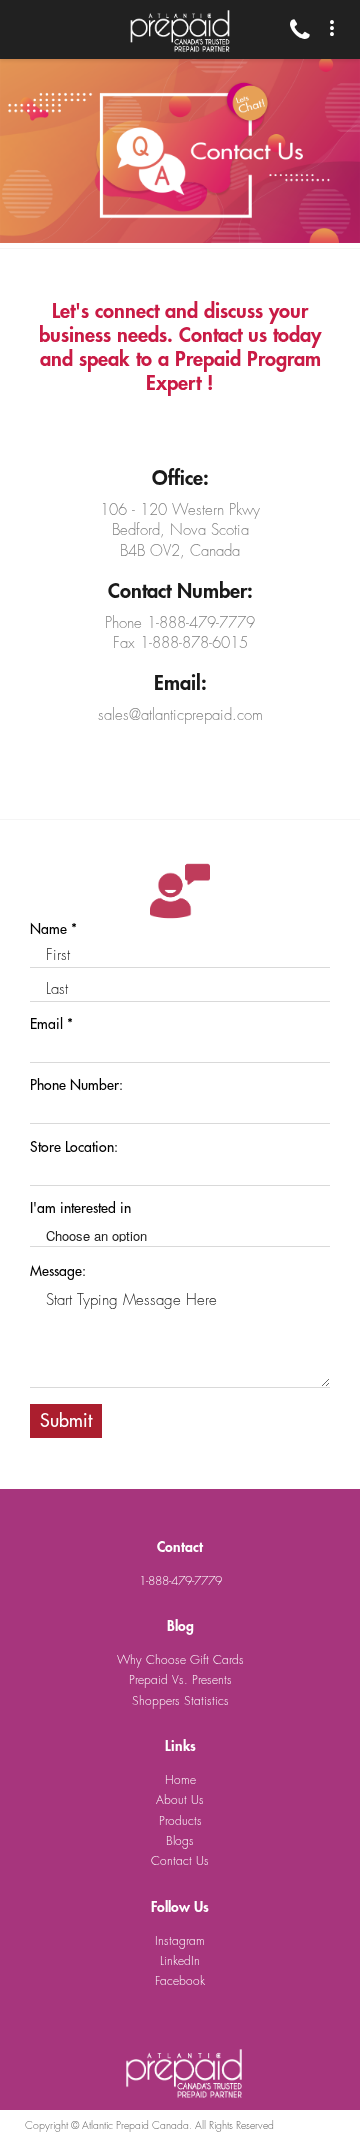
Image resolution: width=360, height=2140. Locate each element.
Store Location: (74, 1147)
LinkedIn (180, 1961)
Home (180, 1780)
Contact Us (180, 1861)
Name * (53, 929)
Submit (66, 1421)
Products (180, 1821)
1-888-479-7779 (180, 1581)
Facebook (180, 1981)
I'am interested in (80, 1208)
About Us (180, 1800)
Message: (58, 1271)
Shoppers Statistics (180, 1701)
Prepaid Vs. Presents (180, 1680)
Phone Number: (76, 1085)
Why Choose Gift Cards (180, 1660)
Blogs (180, 1841)
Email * (51, 1024)
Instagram (180, 1941)
